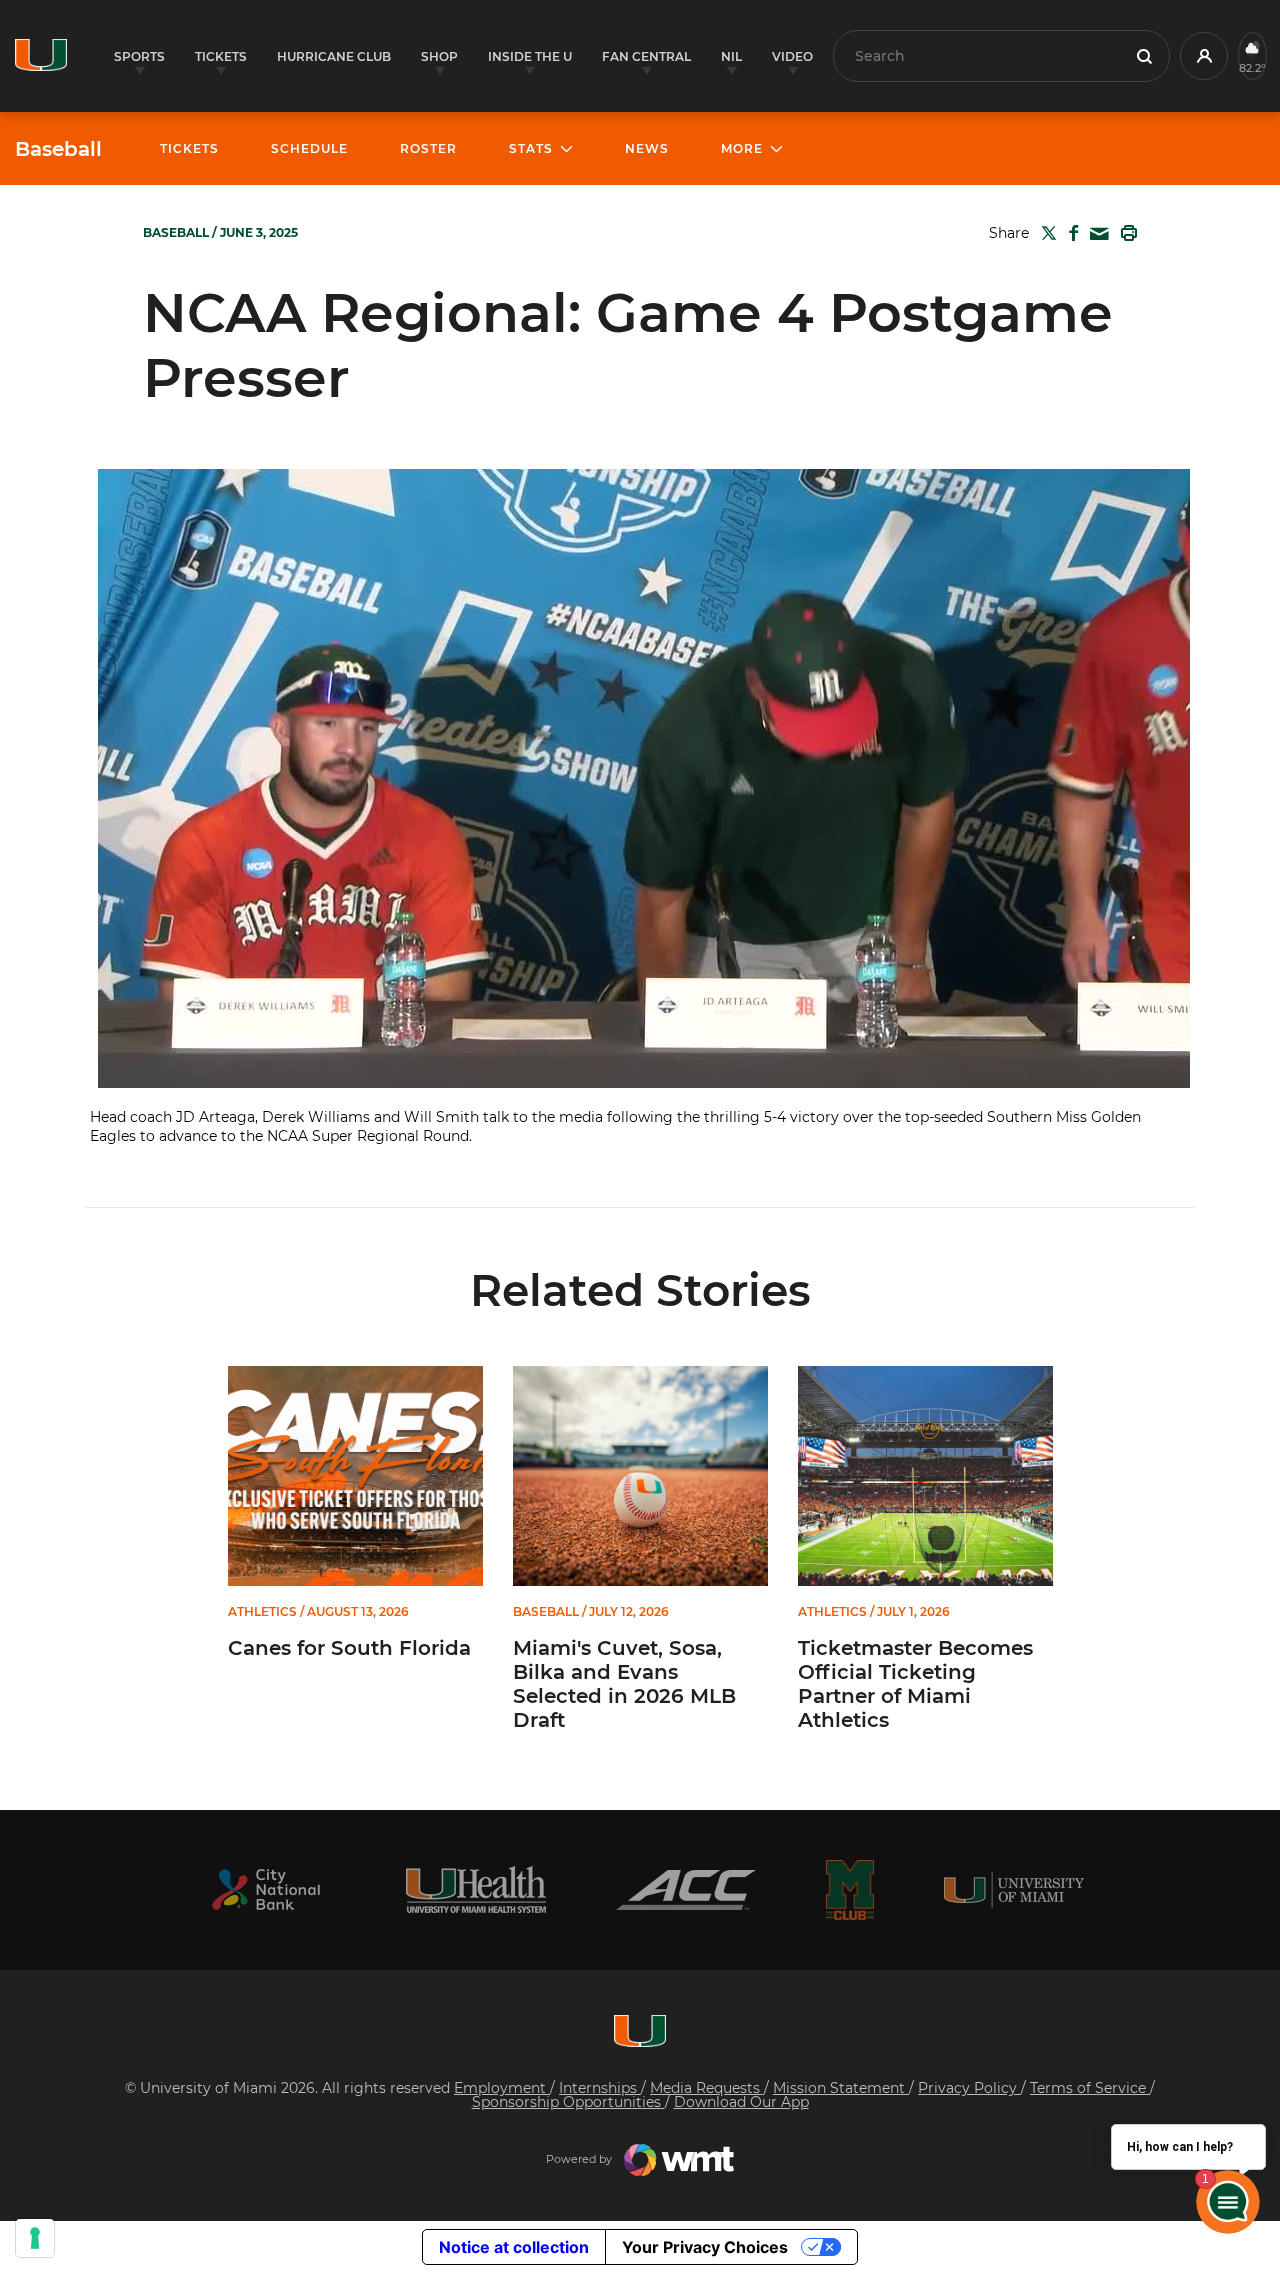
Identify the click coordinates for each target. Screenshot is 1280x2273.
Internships (600, 2088)
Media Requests (707, 2088)
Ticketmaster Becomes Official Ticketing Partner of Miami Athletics (915, 1684)
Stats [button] (531, 148)
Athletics (262, 1612)
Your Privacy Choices (705, 2247)
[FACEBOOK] (1069, 233)
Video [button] (792, 56)
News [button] (647, 148)
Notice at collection (514, 2247)
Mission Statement (841, 2088)
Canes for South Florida (349, 1648)
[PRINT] (1125, 233)
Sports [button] (139, 56)
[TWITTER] (1045, 233)
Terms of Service (1090, 2088)
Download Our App (741, 2102)
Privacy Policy (969, 2088)
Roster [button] (428, 148)
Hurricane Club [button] (334, 56)
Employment (502, 2088)
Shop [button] (439, 56)
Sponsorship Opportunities (568, 2102)
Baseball (58, 149)
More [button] (742, 148)
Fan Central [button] (646, 56)
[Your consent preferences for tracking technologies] (35, 2238)
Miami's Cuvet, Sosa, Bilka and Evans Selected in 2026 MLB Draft (624, 1684)
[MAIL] (1095, 234)
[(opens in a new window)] (266, 1889)
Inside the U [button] (530, 56)
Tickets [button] (221, 56)
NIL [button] (731, 56)
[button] (1204, 56)
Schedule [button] (309, 148)
